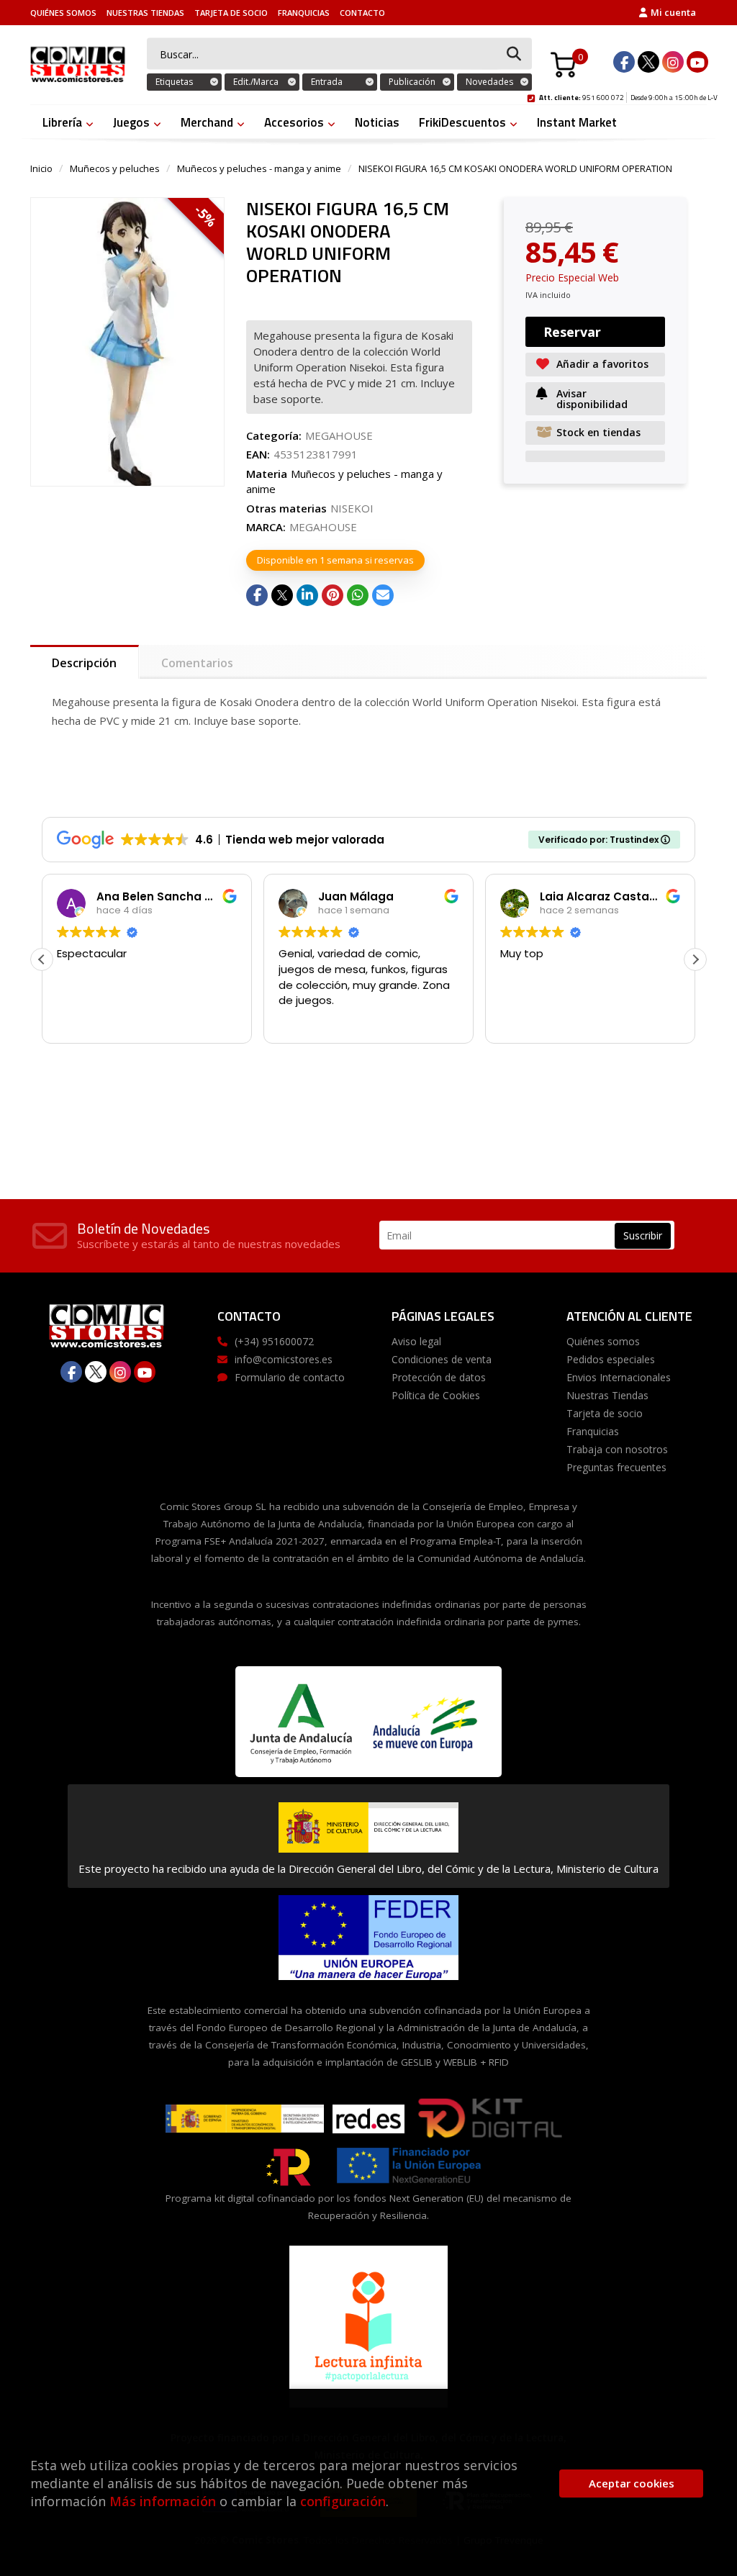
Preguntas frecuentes (616, 1467)
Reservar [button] (572, 332)
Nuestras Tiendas (145, 13)
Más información (163, 2501)
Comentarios (197, 663)
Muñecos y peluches (115, 168)
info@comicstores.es (284, 1359)
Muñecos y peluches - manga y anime (259, 168)
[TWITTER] (648, 62)
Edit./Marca (256, 82)
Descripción (84, 663)
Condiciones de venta (442, 1359)
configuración (343, 2501)
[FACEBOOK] (624, 62)
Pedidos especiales (611, 1359)
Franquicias (304, 13)
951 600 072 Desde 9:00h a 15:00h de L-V (628, 96)
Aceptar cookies (632, 2483)
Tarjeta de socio (231, 13)
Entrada (327, 82)
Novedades (489, 82)
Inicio (41, 168)
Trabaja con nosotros (617, 1449)
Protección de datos (439, 1377)
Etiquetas (174, 82)
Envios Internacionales (619, 1377)
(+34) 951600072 (274, 1341)
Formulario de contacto (290, 1377)
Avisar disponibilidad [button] (592, 399)
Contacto (362, 13)
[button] (695, 959)
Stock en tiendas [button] (598, 432)
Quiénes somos (63, 13)
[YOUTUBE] (697, 62)
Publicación (412, 82)
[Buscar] (514, 54)
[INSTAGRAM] (673, 62)
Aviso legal (416, 1341)
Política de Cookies (436, 1395)
